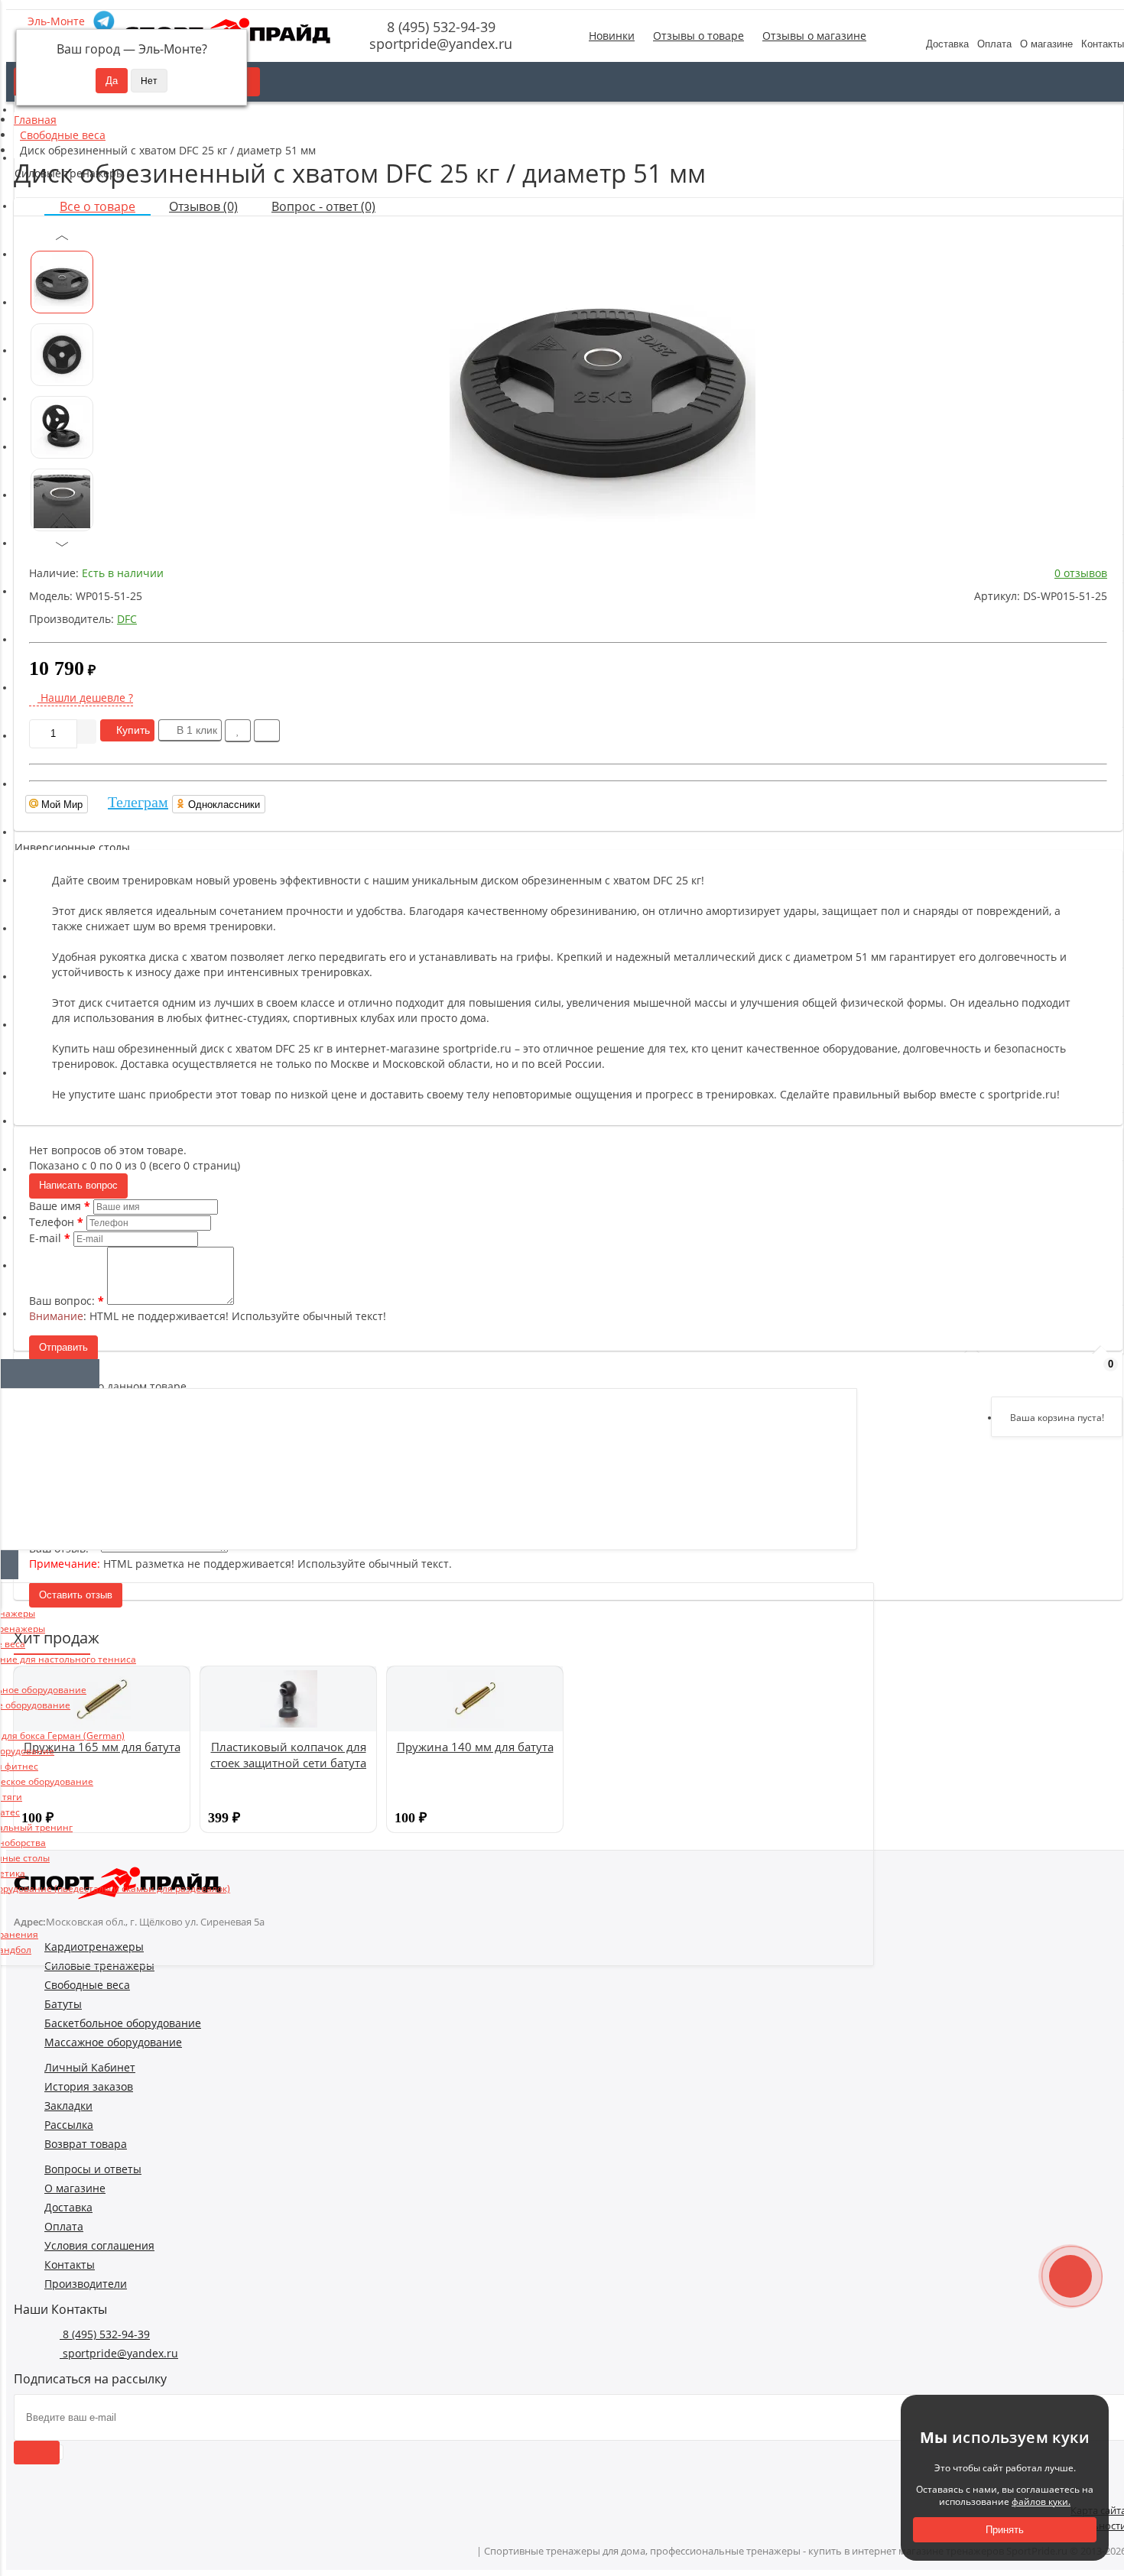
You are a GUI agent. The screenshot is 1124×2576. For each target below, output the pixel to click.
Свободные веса (87, 1985)
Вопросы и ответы (93, 2169)
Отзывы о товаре (698, 36)
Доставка (947, 44)
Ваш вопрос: (62, 1301)
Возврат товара (86, 2144)
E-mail (45, 1238)
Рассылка (69, 2125)
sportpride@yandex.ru (439, 44)
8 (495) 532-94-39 (439, 27)
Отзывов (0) (203, 206)
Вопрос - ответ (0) (323, 206)
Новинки (612, 36)
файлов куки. (1041, 2501)
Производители (86, 2284)
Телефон (52, 1222)
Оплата (994, 44)
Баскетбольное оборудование (123, 2023)
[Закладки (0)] (1063, 1372)
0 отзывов (1081, 573)
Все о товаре (97, 206)
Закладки (68, 2106)
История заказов (89, 2086)
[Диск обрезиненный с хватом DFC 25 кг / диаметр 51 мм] (603, 384)
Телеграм (138, 802)
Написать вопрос (78, 1185)
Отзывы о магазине (814, 36)
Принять (1005, 2530)
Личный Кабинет (90, 2067)
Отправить (63, 1347)
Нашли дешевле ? (85, 698)
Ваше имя (55, 1206)
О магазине (1046, 44)
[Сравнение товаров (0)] (1023, 1372)
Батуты (63, 2004)
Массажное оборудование (113, 2042)
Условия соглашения (99, 2245)
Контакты (70, 2265)
